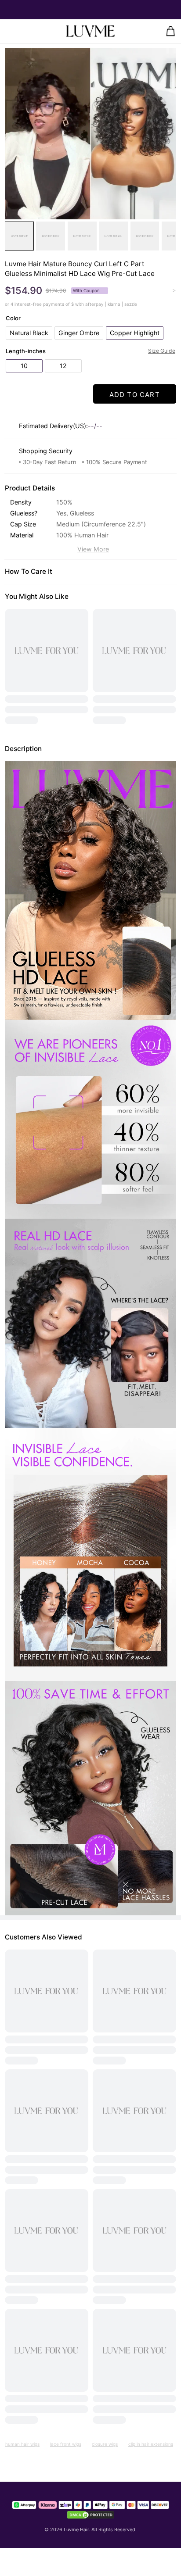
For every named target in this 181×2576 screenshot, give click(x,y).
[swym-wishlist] (26, 31)
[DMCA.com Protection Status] (90, 2515)
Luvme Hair (76, 2529)
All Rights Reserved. (114, 2529)
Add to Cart (135, 395)
